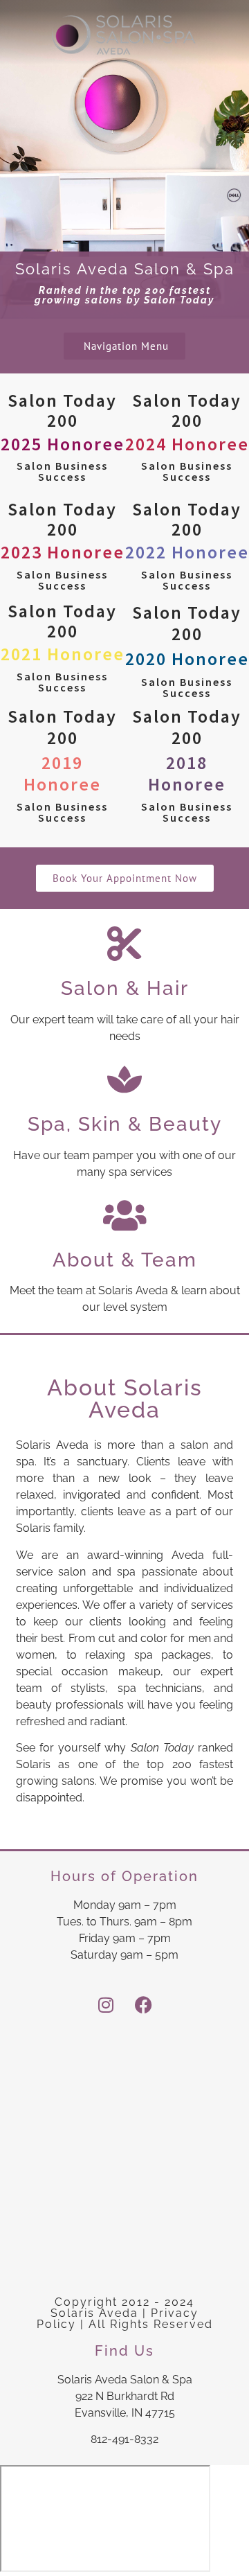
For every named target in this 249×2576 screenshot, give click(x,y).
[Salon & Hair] (124, 944)
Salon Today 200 (63, 435)
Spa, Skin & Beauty (125, 1124)
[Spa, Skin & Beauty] (124, 1079)
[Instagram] (106, 2005)
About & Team (125, 1260)
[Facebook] (144, 2005)
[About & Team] (124, 1215)
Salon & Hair (125, 988)
